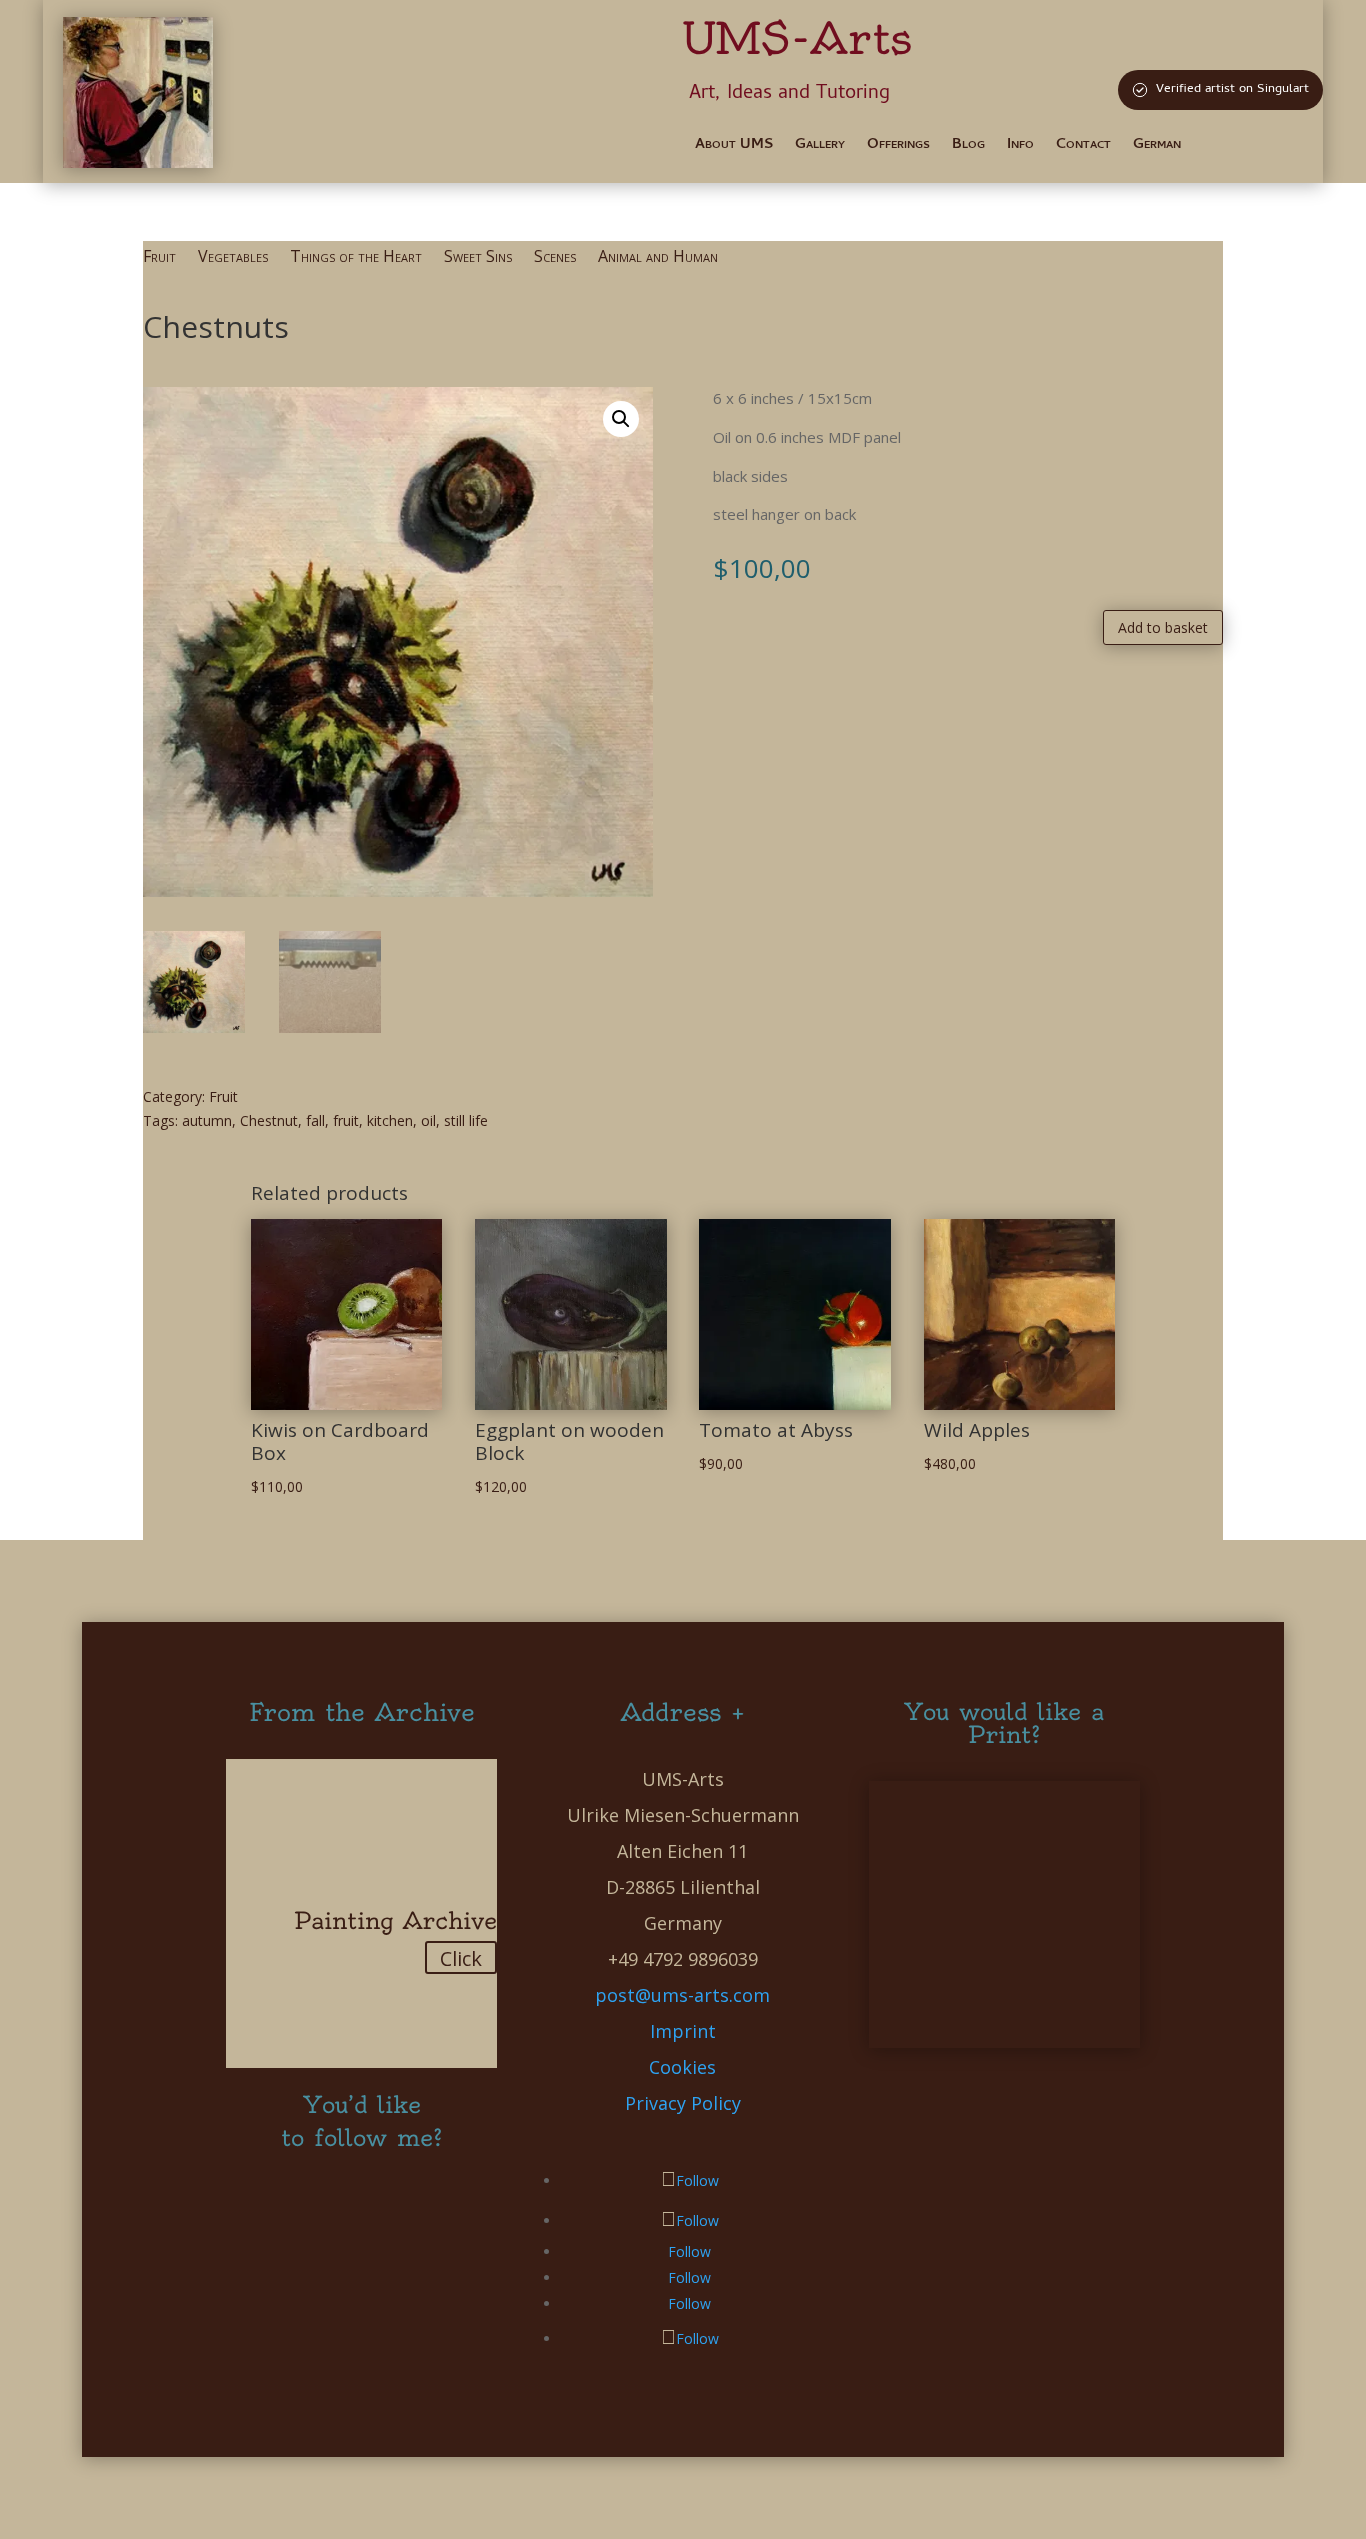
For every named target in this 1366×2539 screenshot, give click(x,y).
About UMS (734, 147)
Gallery (820, 147)
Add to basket (1163, 627)
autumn (207, 1120)
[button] (621, 419)
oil (428, 1120)
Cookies (682, 2067)
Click (461, 1958)
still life (466, 1120)
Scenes (555, 258)
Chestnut (269, 1120)
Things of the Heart (356, 258)
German (1157, 147)
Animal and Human (658, 258)
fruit (346, 1120)
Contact (1083, 147)
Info (1020, 147)
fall (315, 1120)
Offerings (898, 147)
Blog (968, 147)
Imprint (683, 2031)
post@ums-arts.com (682, 1995)
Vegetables (233, 258)
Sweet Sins (478, 258)
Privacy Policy (683, 2103)
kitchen (390, 1120)
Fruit (159, 258)
